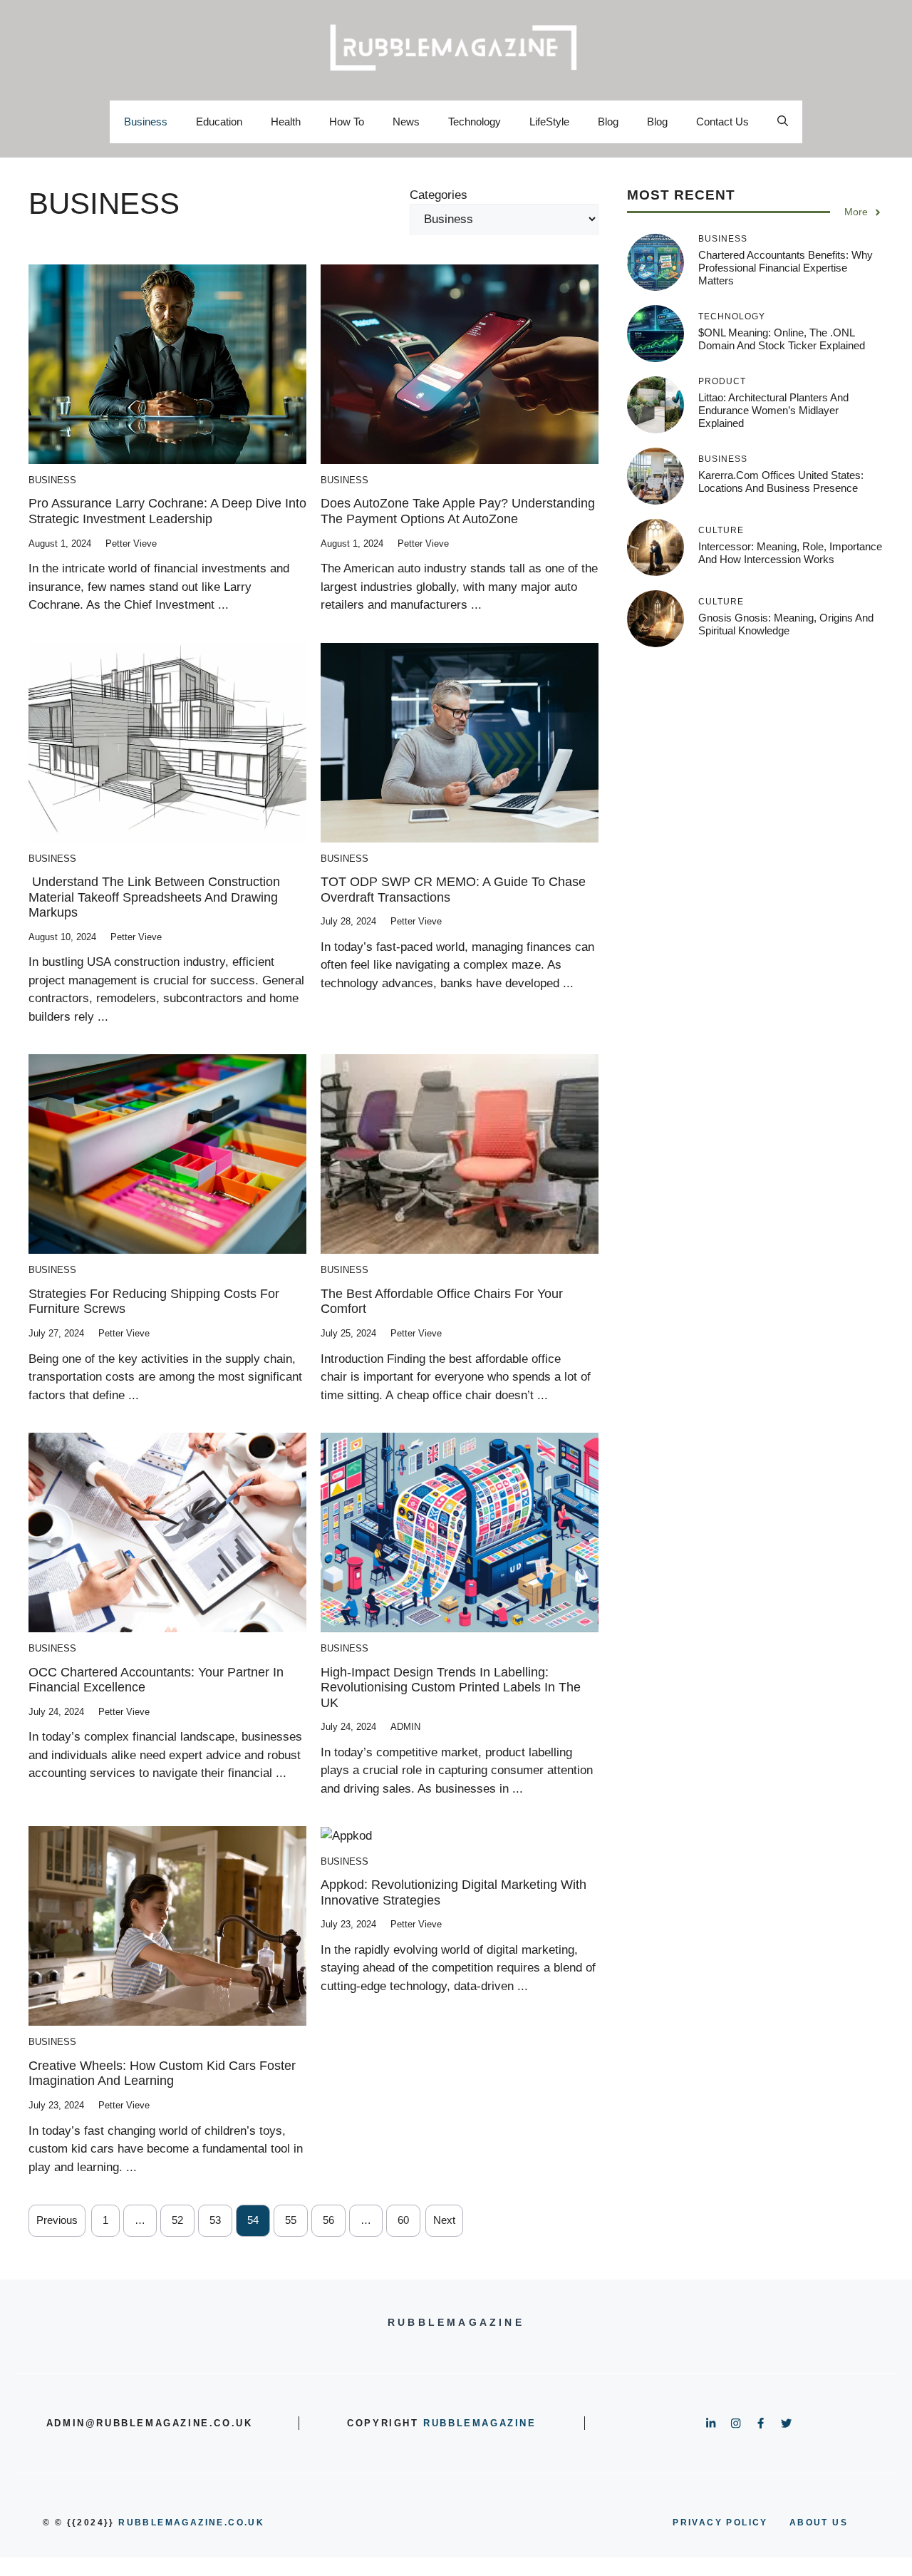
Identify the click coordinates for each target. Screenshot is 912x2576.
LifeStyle (549, 122)
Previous (57, 2220)
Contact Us (722, 122)
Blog (608, 122)
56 (328, 2220)
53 (215, 2220)
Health (286, 122)
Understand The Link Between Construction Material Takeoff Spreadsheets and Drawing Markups (154, 897)
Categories (439, 195)
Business (146, 122)
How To (347, 122)
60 (403, 2220)
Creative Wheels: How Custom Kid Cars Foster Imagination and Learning (162, 2073)
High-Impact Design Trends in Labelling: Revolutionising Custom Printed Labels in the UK (451, 1688)
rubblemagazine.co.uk (191, 2523)
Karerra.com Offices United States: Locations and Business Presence (781, 481)
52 (177, 2220)
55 (291, 2220)
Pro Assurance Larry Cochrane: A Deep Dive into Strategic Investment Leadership (167, 511)
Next (444, 2220)
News (406, 122)
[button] (783, 122)
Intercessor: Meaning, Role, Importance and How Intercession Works (790, 553)
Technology (475, 122)
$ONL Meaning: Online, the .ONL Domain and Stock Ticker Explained (782, 339)
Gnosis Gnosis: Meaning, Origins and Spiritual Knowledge (786, 624)
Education (219, 122)
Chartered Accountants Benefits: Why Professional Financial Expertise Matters (786, 268)
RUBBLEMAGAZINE (480, 2423)
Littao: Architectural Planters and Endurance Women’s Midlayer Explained (773, 410)
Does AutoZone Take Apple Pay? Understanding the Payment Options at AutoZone (458, 511)
